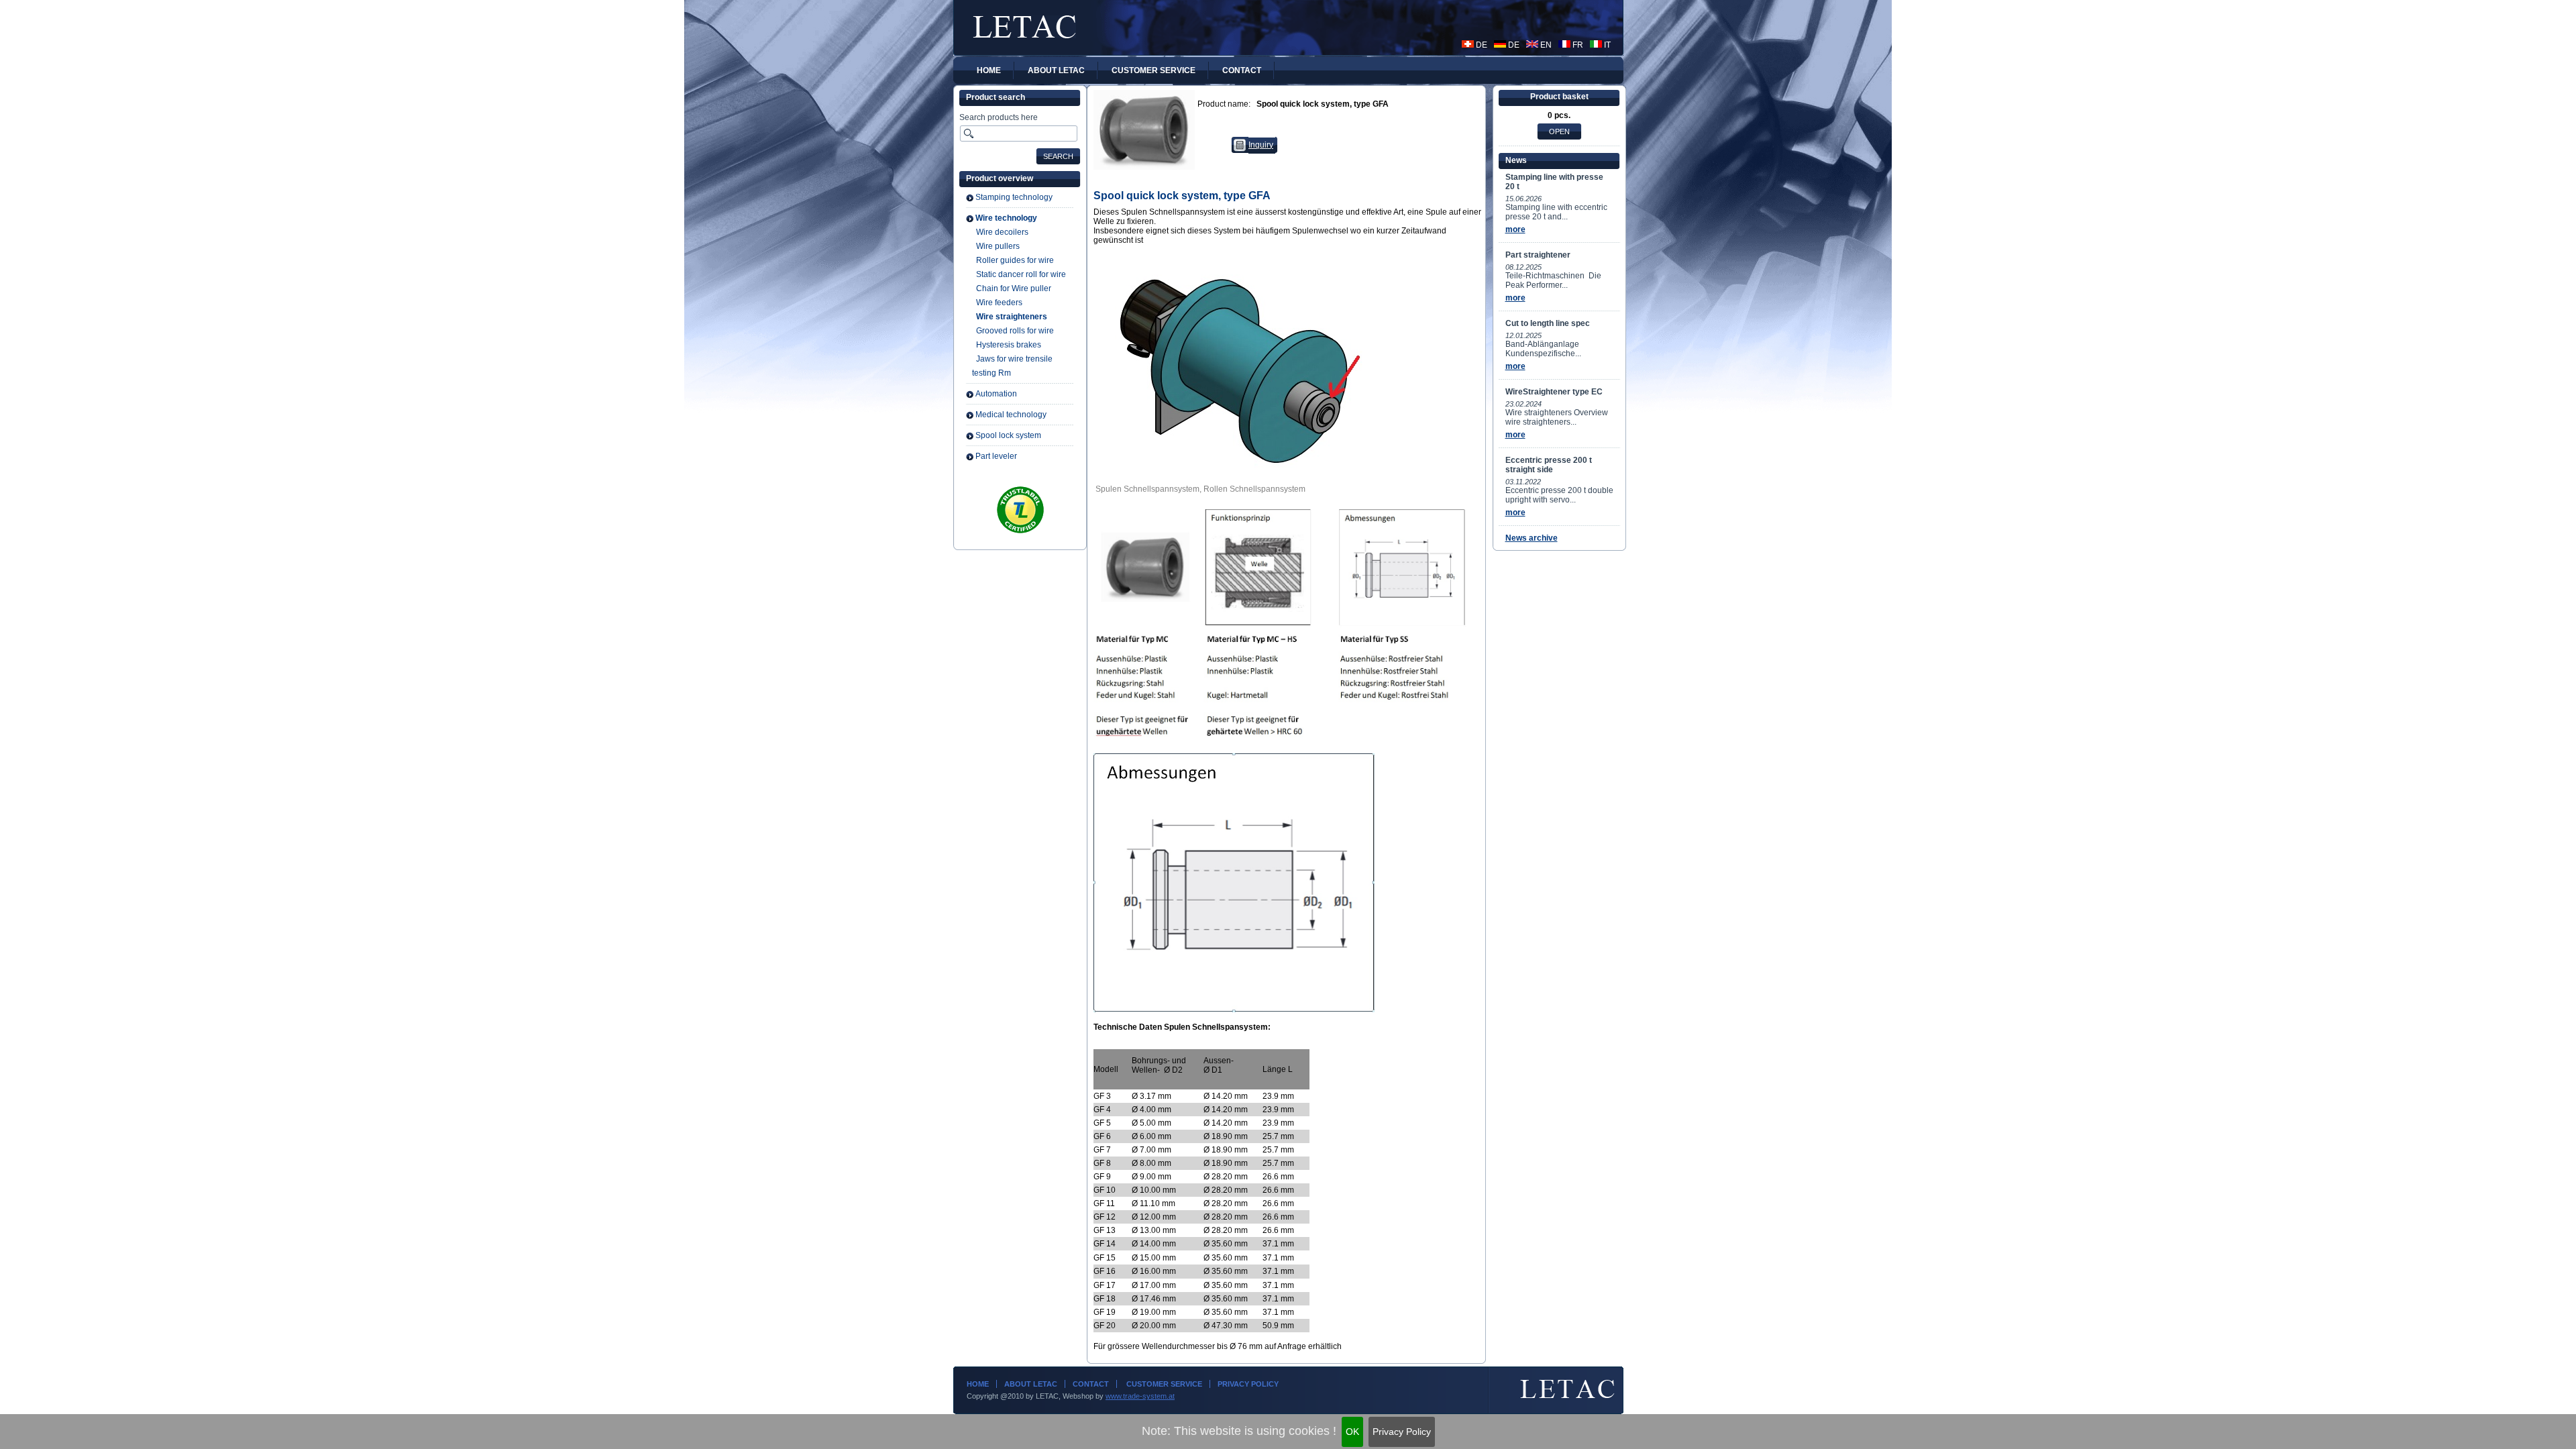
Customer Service (1163, 1384)
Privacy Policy (1402, 1432)
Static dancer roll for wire (1021, 274)
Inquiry (1261, 145)
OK (1352, 1432)
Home (978, 1384)
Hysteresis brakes (1009, 345)
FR (1577, 45)
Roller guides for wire (1015, 260)
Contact (1091, 1384)
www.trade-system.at (1140, 1396)
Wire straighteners (1012, 317)
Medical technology (1011, 415)
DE (1481, 45)
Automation (996, 394)
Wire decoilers (1002, 232)
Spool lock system (1008, 435)
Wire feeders (999, 303)
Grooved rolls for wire (1015, 331)
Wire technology (1006, 218)
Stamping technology (1014, 197)
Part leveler (996, 456)
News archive (1532, 538)
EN (1545, 45)
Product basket (1559, 97)
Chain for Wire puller (1014, 288)
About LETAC (1031, 1384)
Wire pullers (998, 246)
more (1515, 229)
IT (1606, 45)
